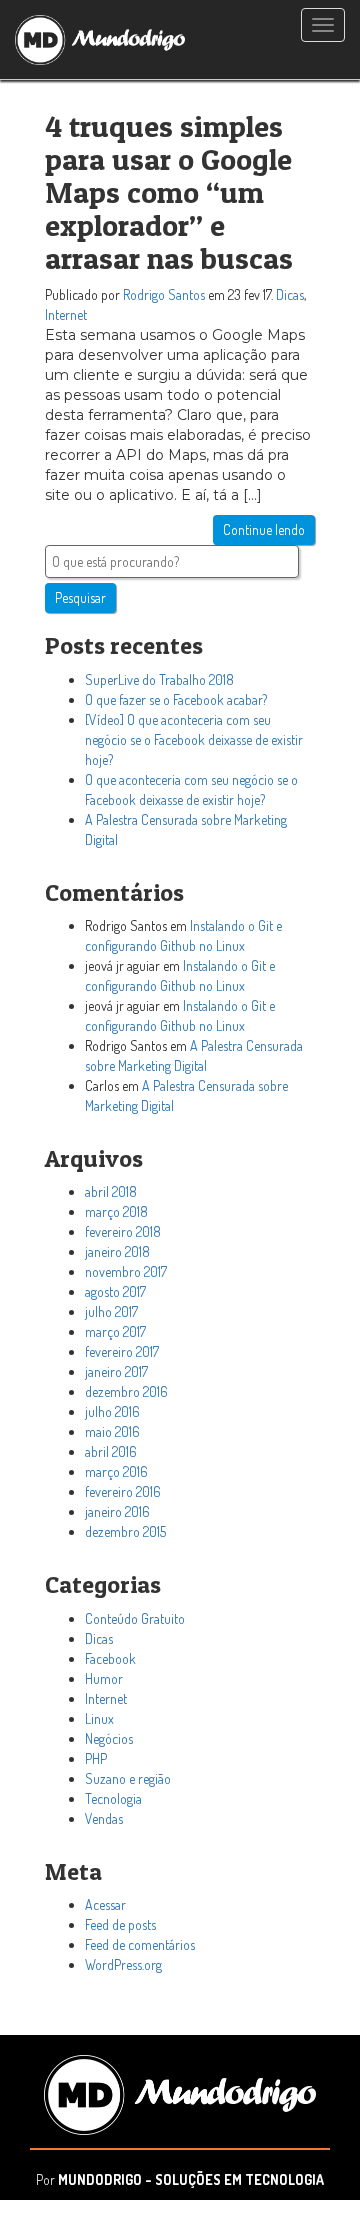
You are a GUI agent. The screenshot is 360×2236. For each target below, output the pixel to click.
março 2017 (115, 1331)
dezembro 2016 (126, 1391)
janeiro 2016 (117, 1511)
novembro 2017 (126, 1271)
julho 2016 (112, 1411)
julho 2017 (111, 1311)
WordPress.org (123, 1964)
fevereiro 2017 (122, 1351)
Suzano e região (128, 1778)
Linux (99, 1718)
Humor (104, 1678)
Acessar (105, 1904)
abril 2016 (111, 1451)
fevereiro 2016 (123, 1491)
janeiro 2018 (117, 1251)
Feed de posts (120, 1924)
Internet (66, 314)
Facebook (110, 1658)
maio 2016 (112, 1431)
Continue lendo (264, 529)
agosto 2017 (115, 1291)
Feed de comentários (140, 1944)
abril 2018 (111, 1191)
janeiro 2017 (116, 1371)
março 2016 (116, 1471)
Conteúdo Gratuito (135, 1618)
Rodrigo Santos (164, 294)
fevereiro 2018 (123, 1231)
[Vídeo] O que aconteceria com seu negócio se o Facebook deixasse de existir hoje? (194, 739)
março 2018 (116, 1211)
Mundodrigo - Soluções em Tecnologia (191, 2179)
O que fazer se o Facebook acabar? (176, 699)
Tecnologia (113, 1798)
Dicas (290, 294)
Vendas (104, 1818)
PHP (96, 1758)
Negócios (109, 1738)
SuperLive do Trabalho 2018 (159, 679)
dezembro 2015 (125, 1531)
